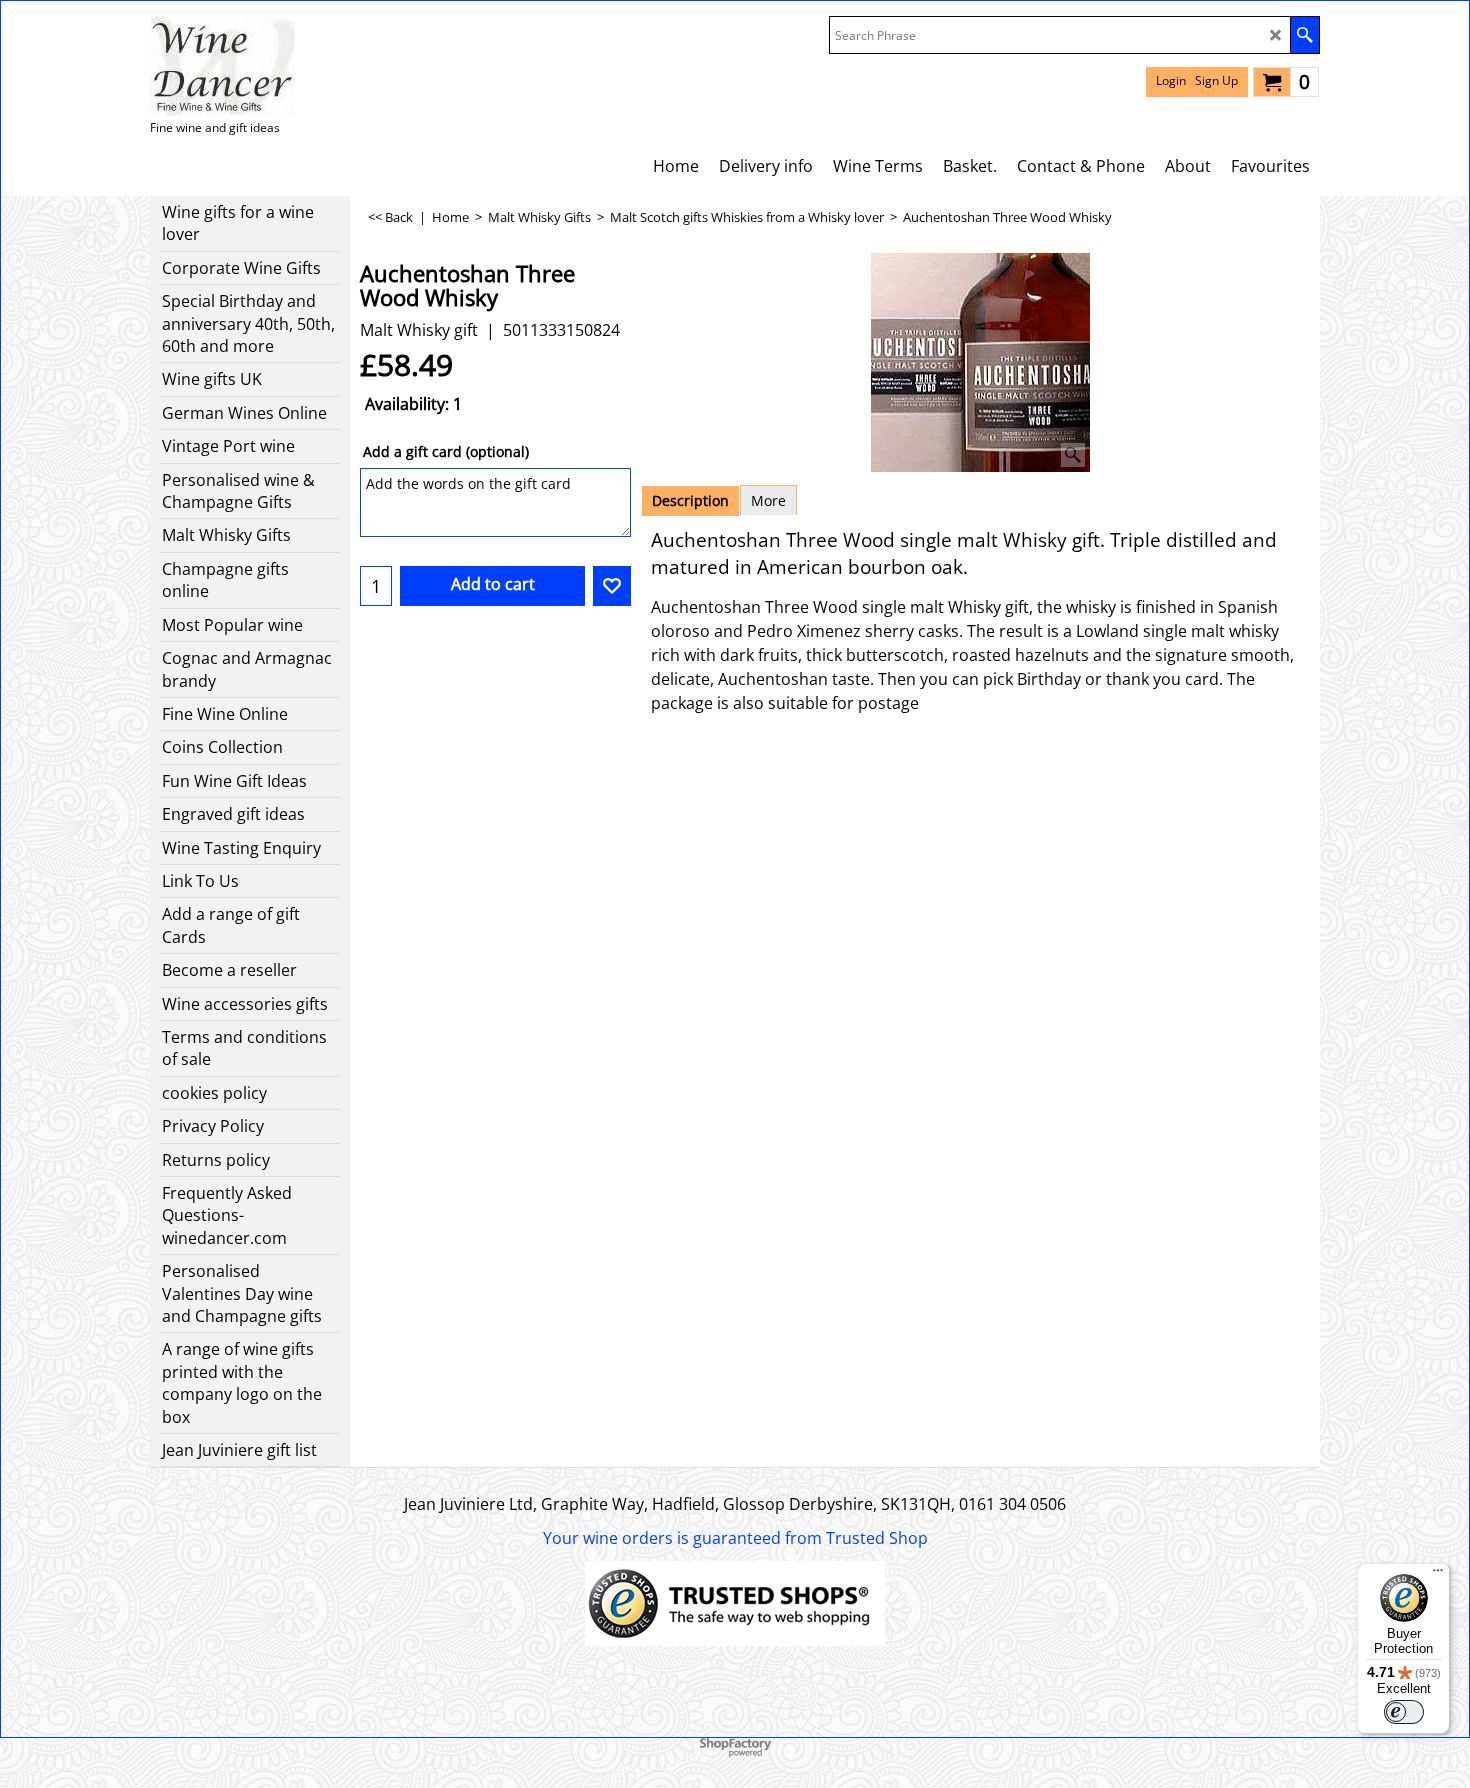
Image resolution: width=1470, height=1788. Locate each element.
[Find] (1304, 35)
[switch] (1404, 1712)
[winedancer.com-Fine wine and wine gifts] (222, 66)
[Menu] (1438, 1575)
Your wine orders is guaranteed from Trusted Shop (735, 1538)
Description (690, 500)
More (768, 500)
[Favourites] (612, 586)
